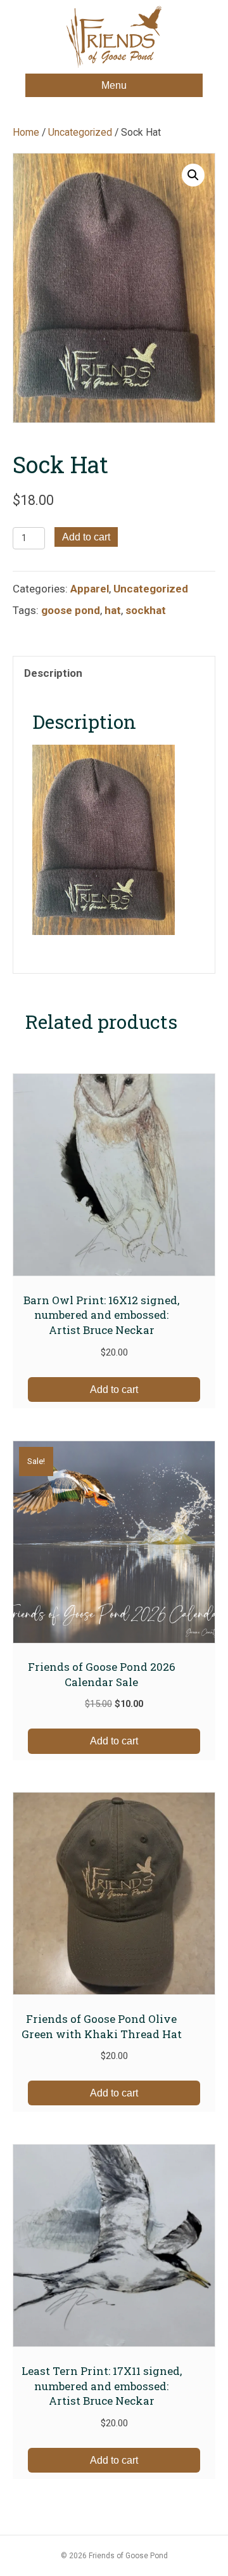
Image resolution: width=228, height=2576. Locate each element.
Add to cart (86, 537)
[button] (193, 175)
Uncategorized (80, 132)
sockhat (146, 610)
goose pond (71, 610)
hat (113, 610)
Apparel (90, 589)
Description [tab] (53, 673)
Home (26, 132)
